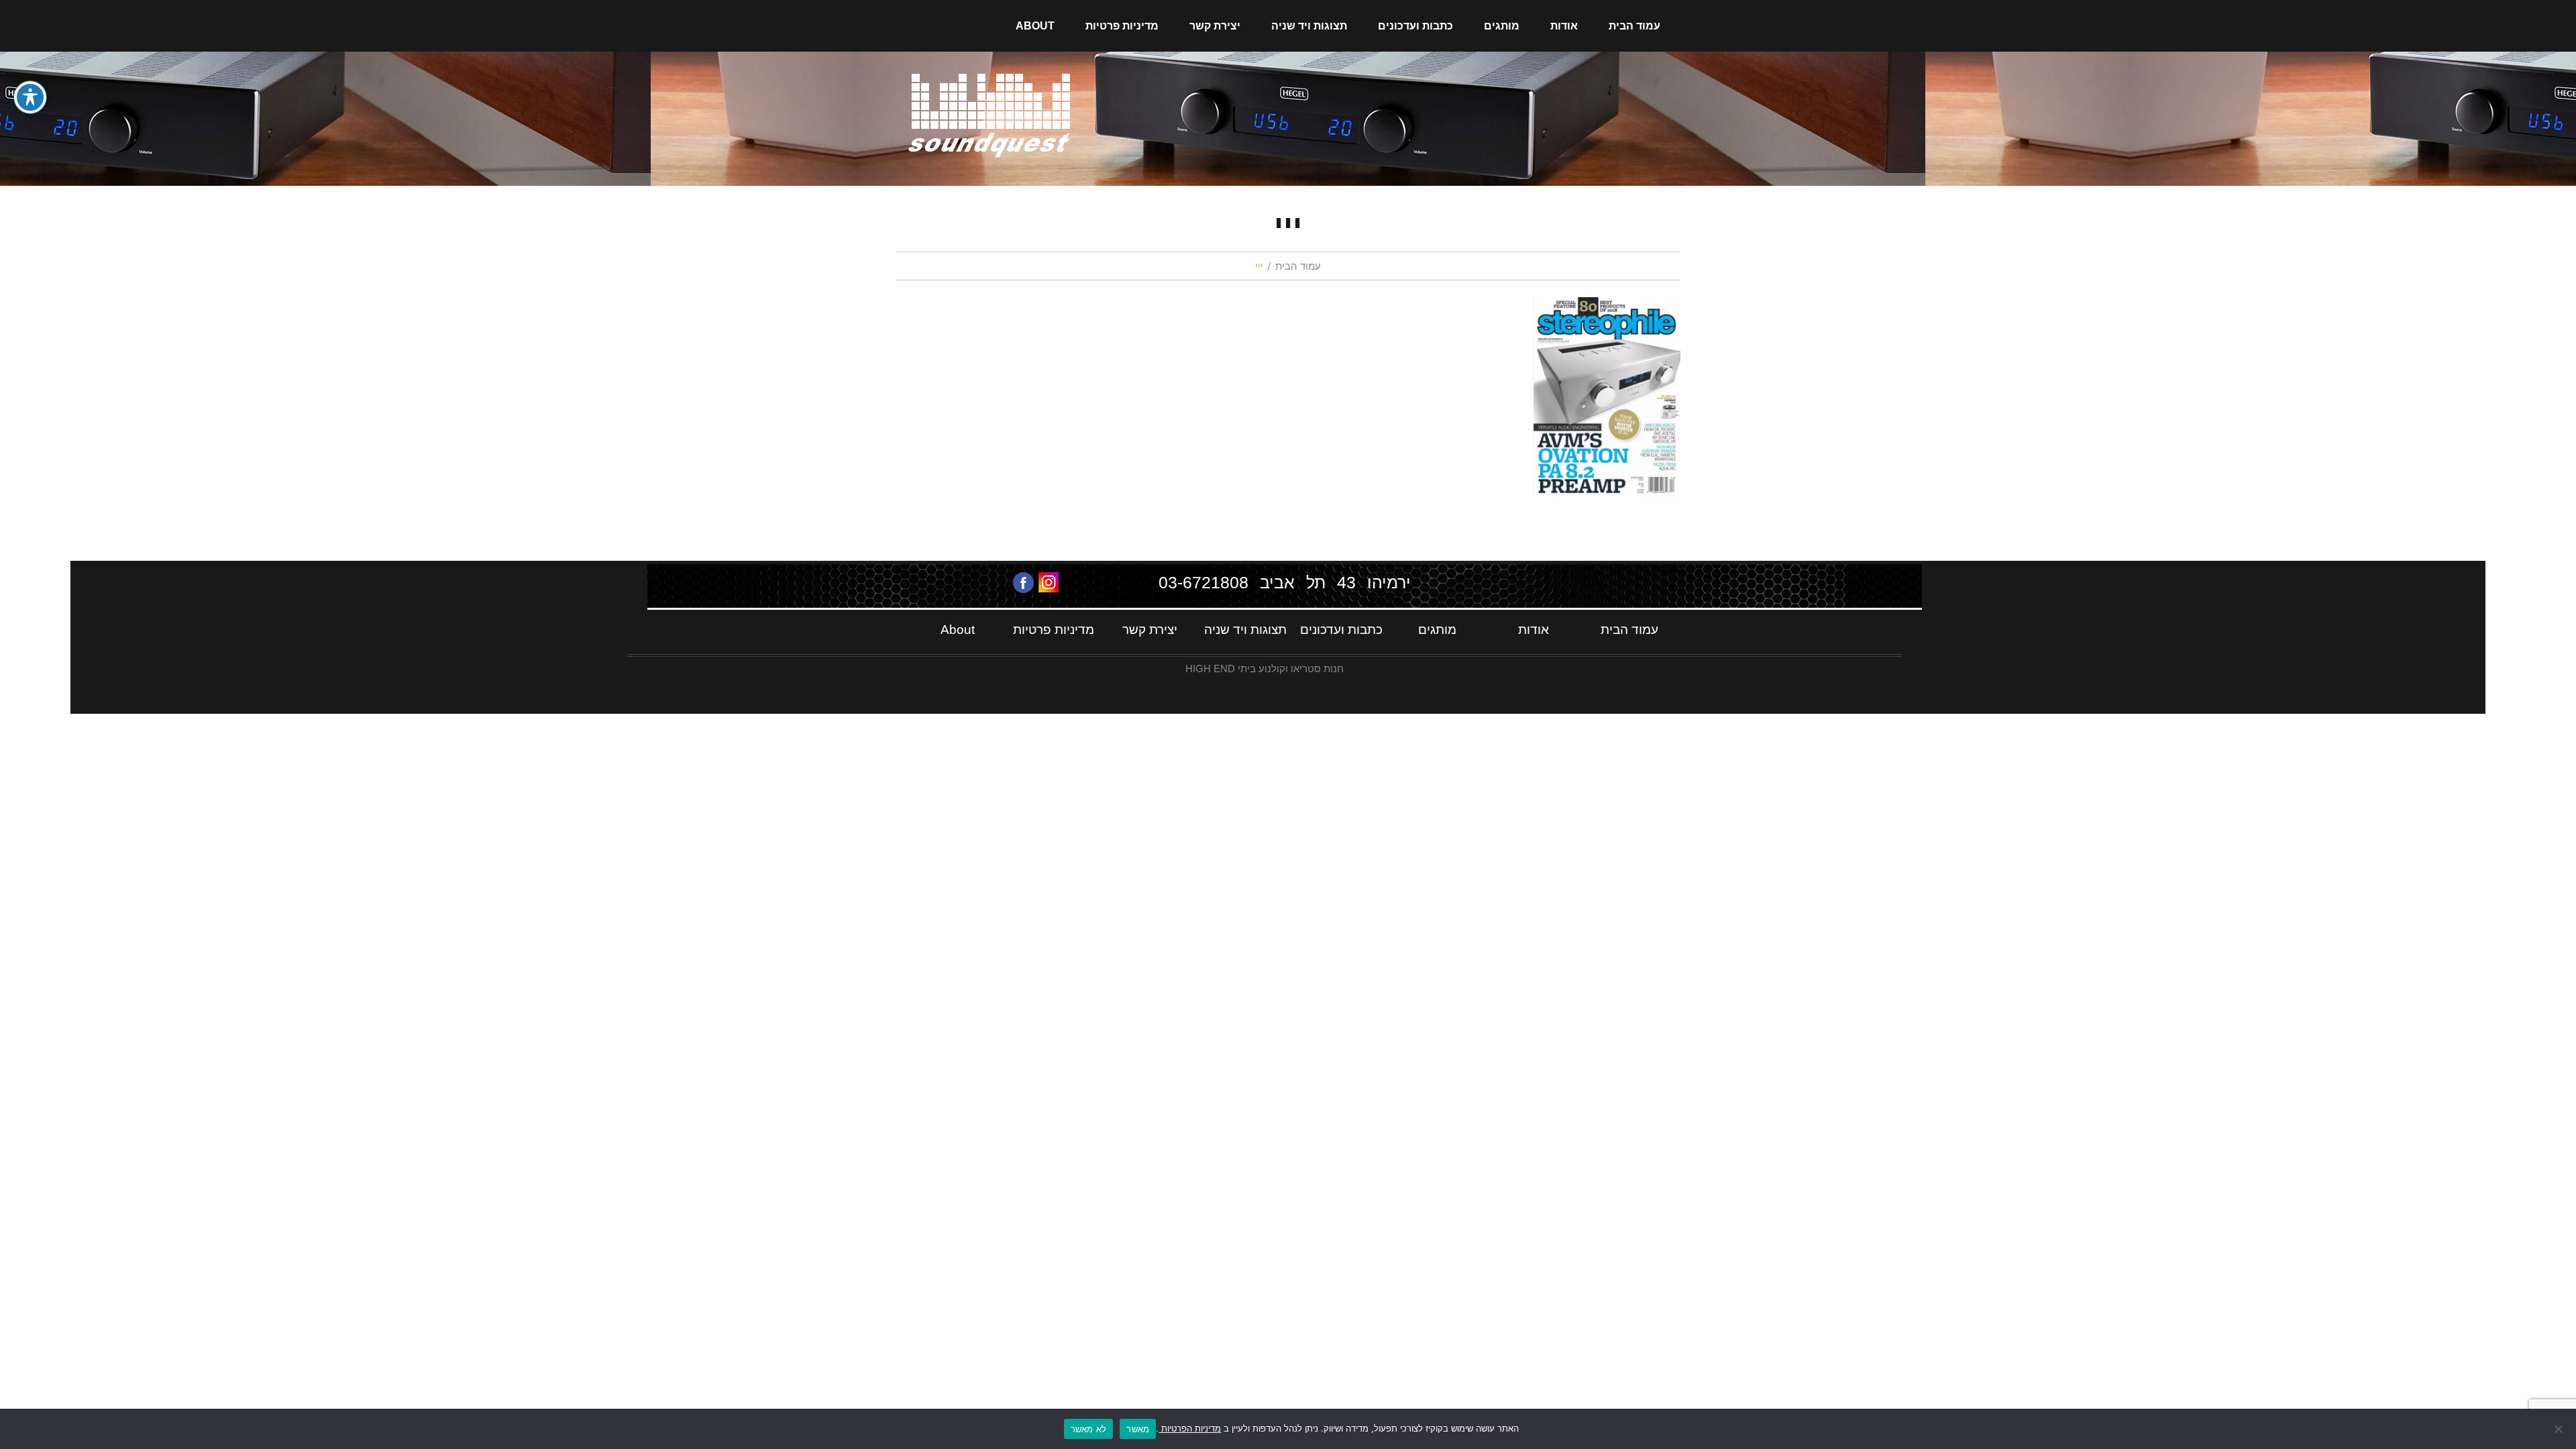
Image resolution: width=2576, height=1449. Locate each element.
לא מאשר (1089, 1429)
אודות (1564, 26)
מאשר (1138, 1429)
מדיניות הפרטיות (1190, 1428)
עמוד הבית (1634, 26)
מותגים (1502, 26)
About (1035, 26)
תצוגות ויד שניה (1309, 26)
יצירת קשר (1215, 26)
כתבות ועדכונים (1415, 26)
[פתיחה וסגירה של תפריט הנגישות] (30, 97)
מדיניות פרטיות (1122, 26)
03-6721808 (1203, 582)
